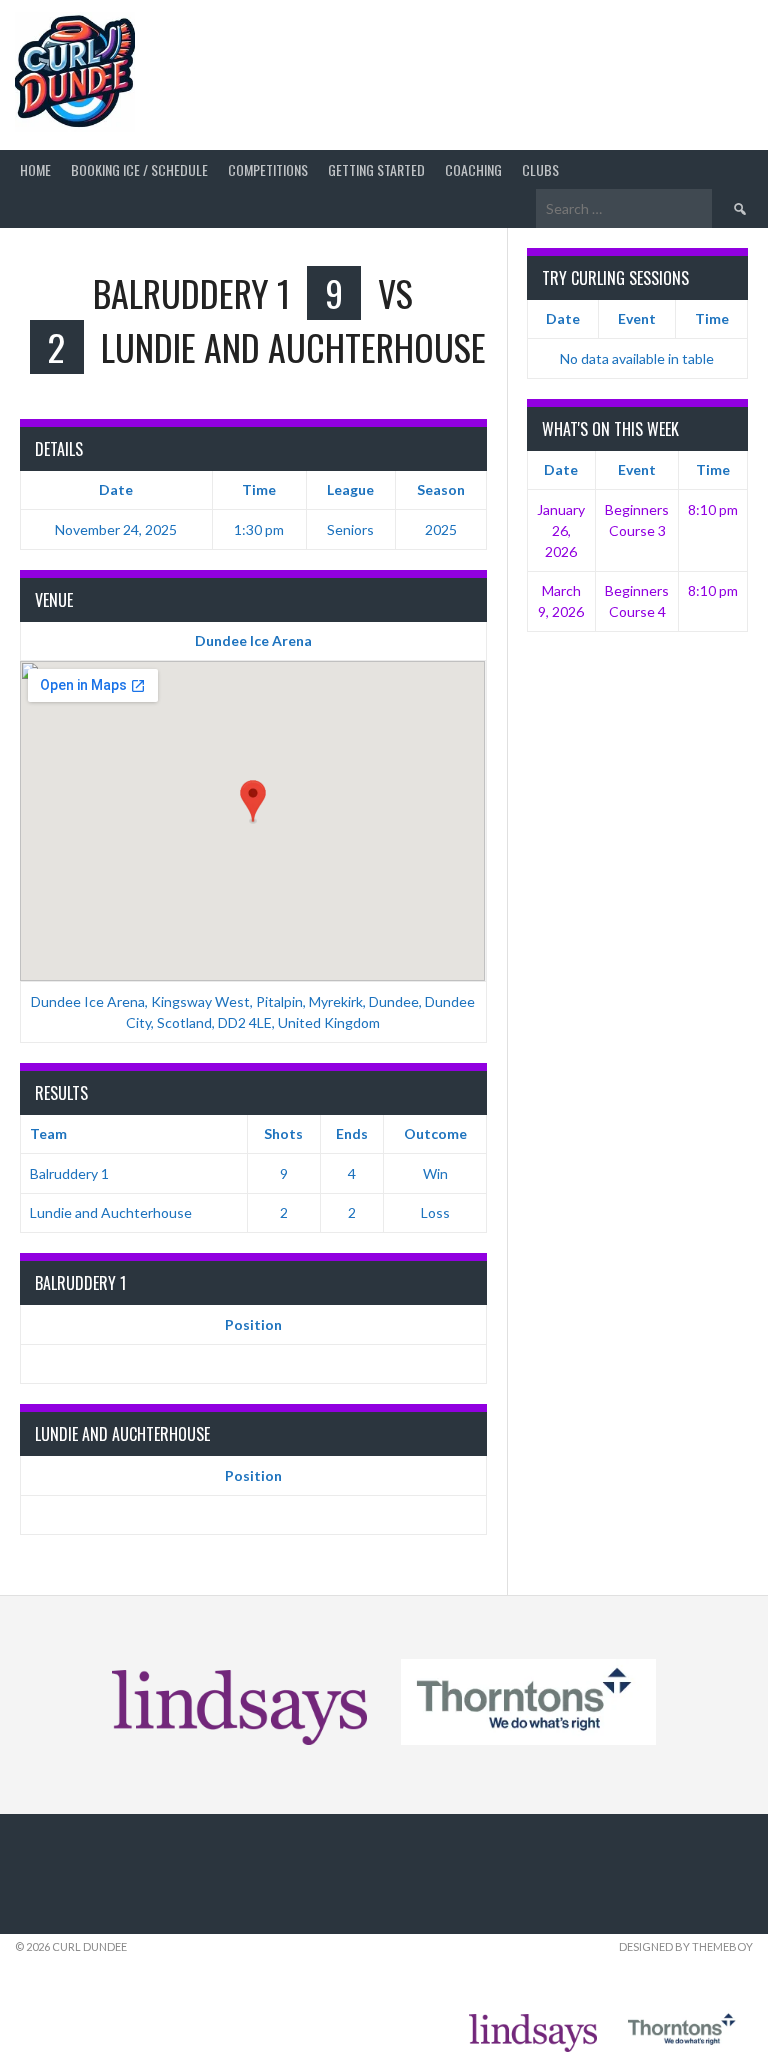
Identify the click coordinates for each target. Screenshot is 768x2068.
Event (637, 318)
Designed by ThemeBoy (686, 1946)
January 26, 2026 (561, 530)
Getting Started (376, 169)
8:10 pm (713, 509)
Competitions (268, 169)
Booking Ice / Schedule (139, 169)
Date (563, 318)
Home (35, 169)
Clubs (540, 169)
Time (712, 318)
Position (253, 1324)
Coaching (473, 169)
